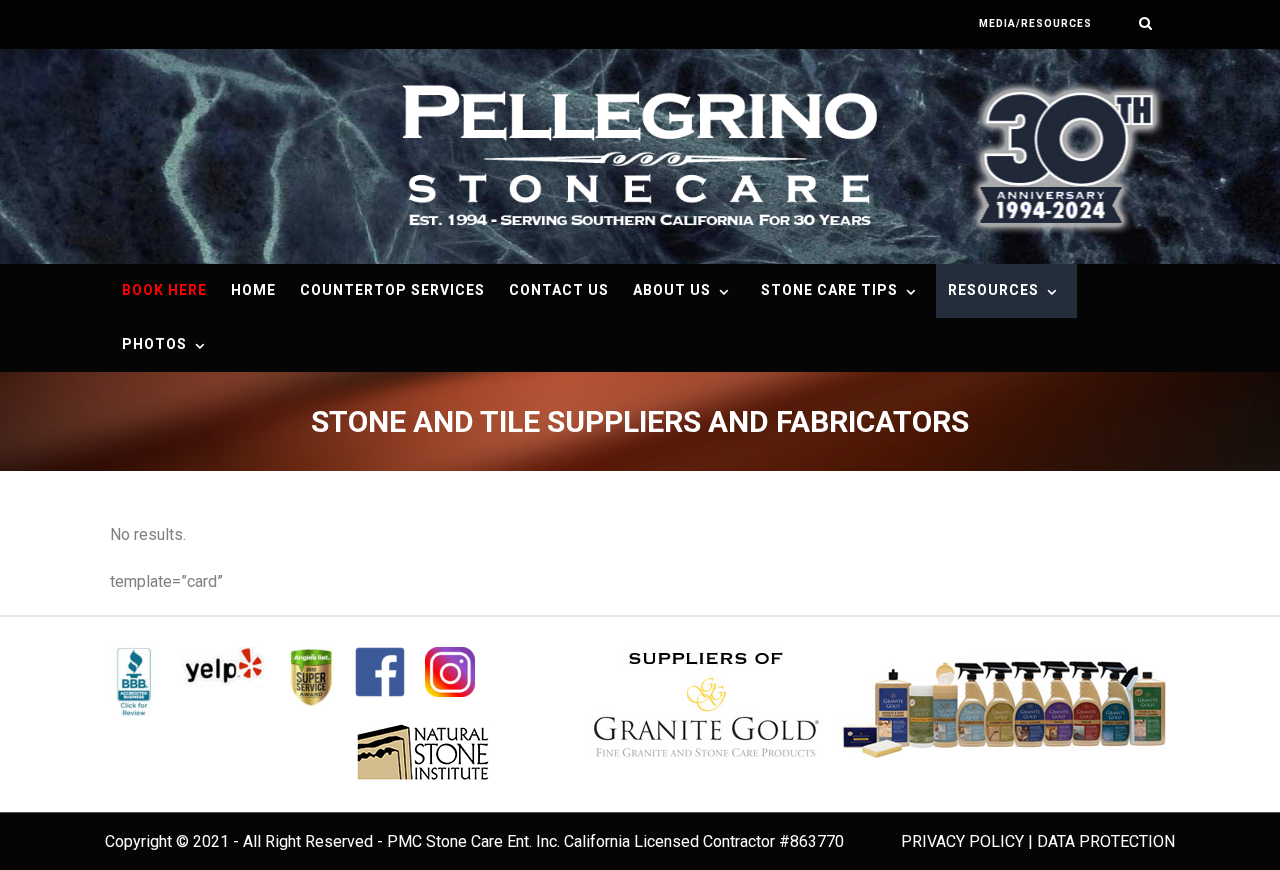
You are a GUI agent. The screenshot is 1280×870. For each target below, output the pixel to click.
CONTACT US (559, 290)
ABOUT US (672, 290)
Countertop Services (392, 290)
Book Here (164, 290)
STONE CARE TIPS (829, 290)
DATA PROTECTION (1106, 841)
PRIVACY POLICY (962, 841)
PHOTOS (154, 344)
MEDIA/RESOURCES (1035, 23)
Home (253, 290)
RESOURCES (993, 290)
